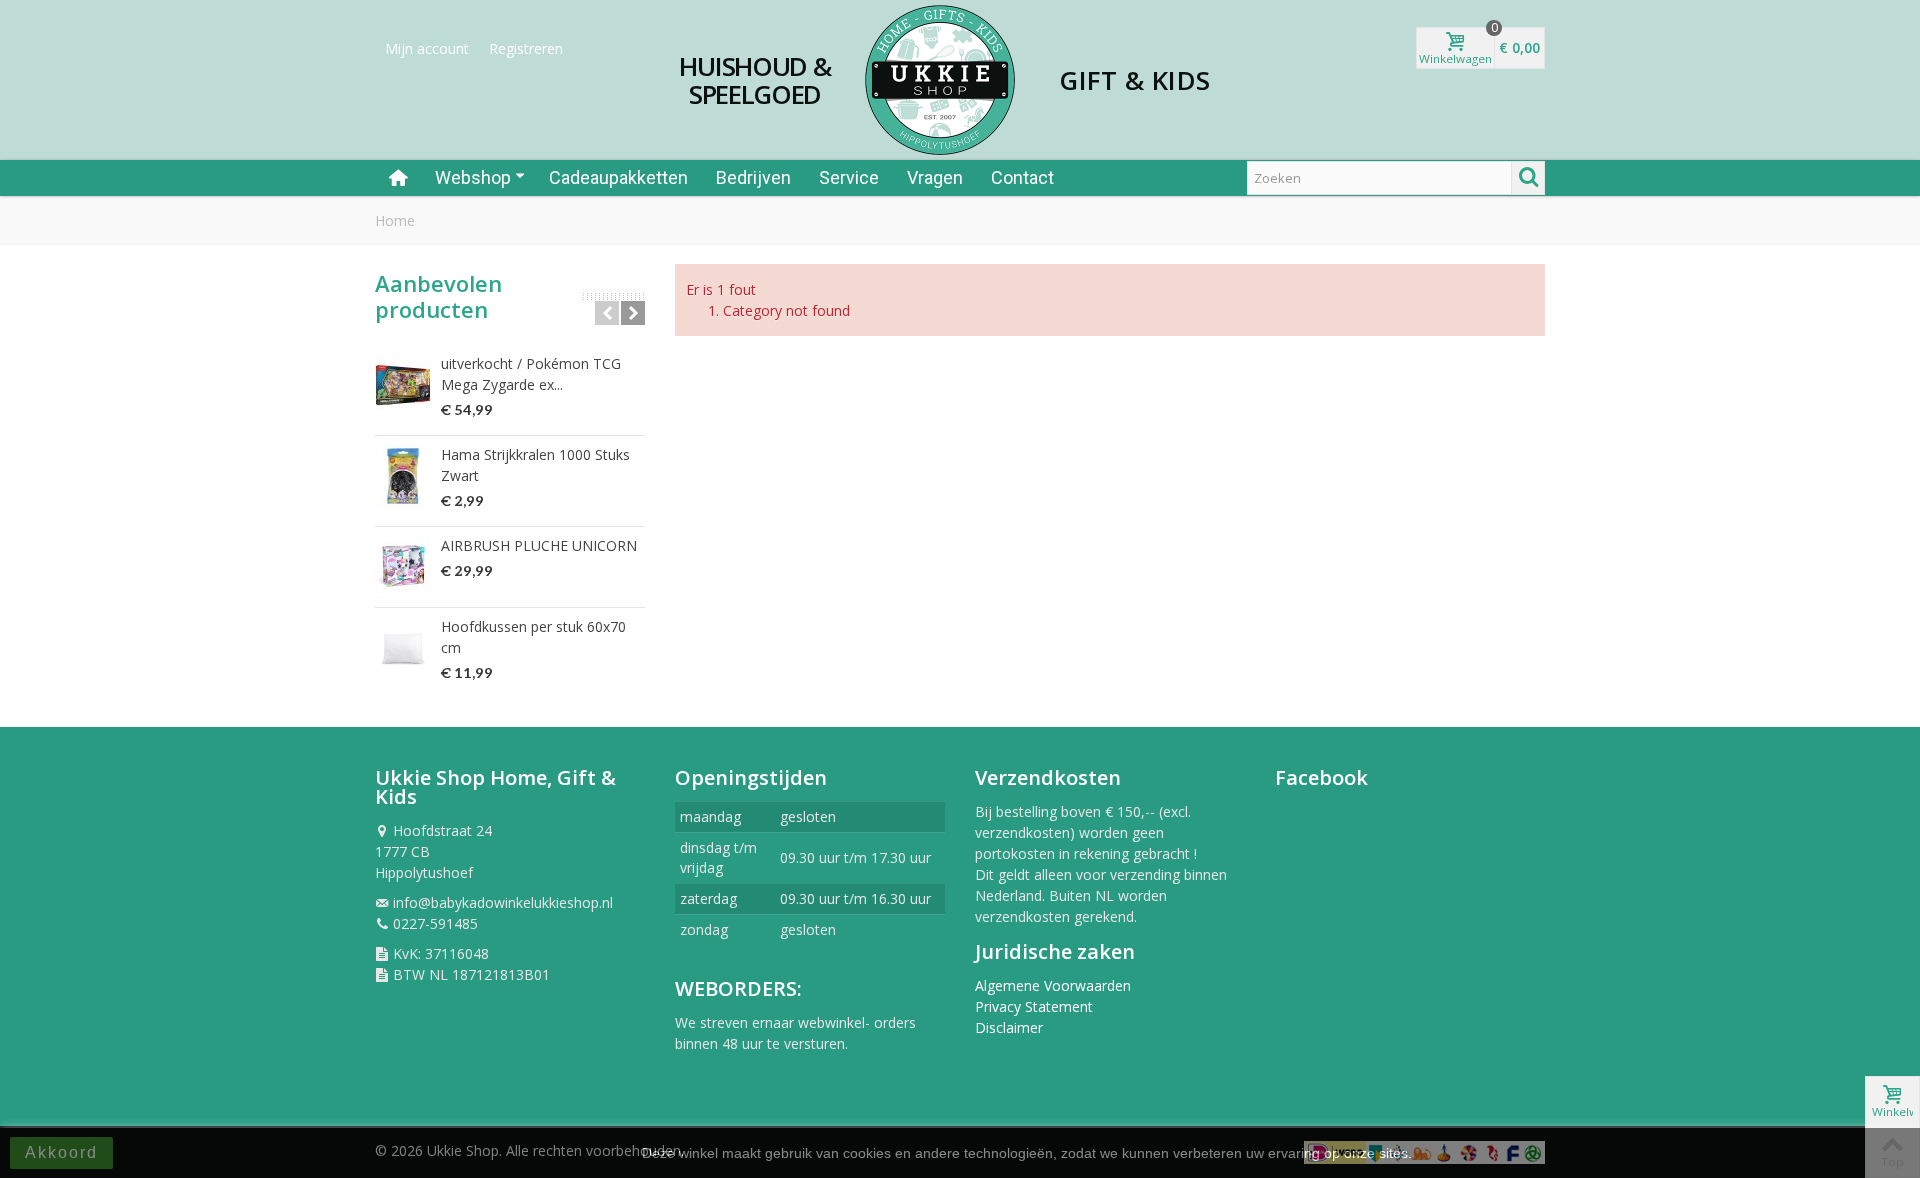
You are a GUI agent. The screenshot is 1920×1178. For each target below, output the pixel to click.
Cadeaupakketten (618, 177)
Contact (1022, 177)
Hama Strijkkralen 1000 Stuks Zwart (535, 465)
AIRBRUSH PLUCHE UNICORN (539, 545)
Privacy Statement (1034, 1006)
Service (849, 177)
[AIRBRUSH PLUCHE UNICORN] (403, 567)
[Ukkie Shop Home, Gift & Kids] (940, 80)
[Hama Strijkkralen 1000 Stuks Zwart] (403, 476)
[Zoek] (1528, 178)
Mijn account (427, 48)
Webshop (473, 177)
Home (395, 220)
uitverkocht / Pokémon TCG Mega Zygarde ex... (531, 374)
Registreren (526, 48)
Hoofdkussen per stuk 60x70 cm (533, 637)
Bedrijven (753, 177)
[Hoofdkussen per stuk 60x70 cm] (403, 648)
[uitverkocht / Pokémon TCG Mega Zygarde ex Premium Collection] (403, 385)
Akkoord (61, 1152)
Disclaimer (1009, 1027)
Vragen (935, 177)
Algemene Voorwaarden (1053, 985)
